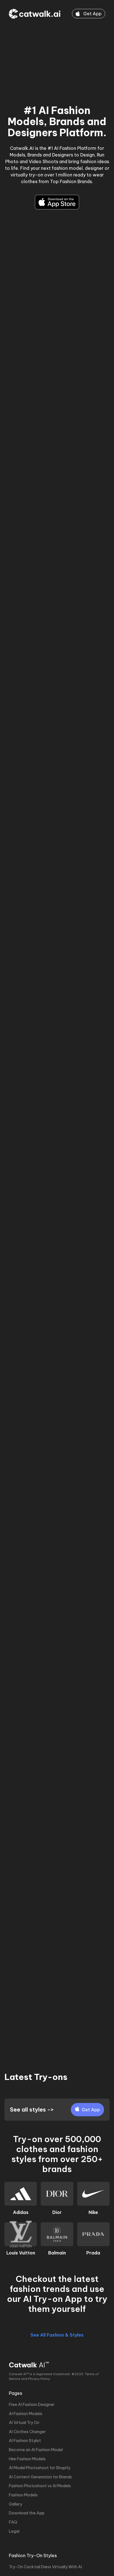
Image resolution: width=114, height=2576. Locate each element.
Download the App (27, 2513)
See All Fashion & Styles (57, 2335)
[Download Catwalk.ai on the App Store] (57, 202)
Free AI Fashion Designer (32, 2405)
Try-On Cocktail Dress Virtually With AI (45, 2567)
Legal (14, 2531)
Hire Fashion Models (27, 2459)
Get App (92, 14)
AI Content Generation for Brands (40, 2477)
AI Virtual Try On (24, 2423)
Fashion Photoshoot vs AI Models (40, 2486)
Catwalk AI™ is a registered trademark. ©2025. (46, 2374)
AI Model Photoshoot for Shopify (40, 2468)
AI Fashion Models (26, 2414)
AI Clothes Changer (27, 2432)
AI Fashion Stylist (25, 2441)
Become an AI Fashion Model (36, 2450)
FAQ (13, 2522)
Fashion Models (23, 2495)
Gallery (15, 2504)
